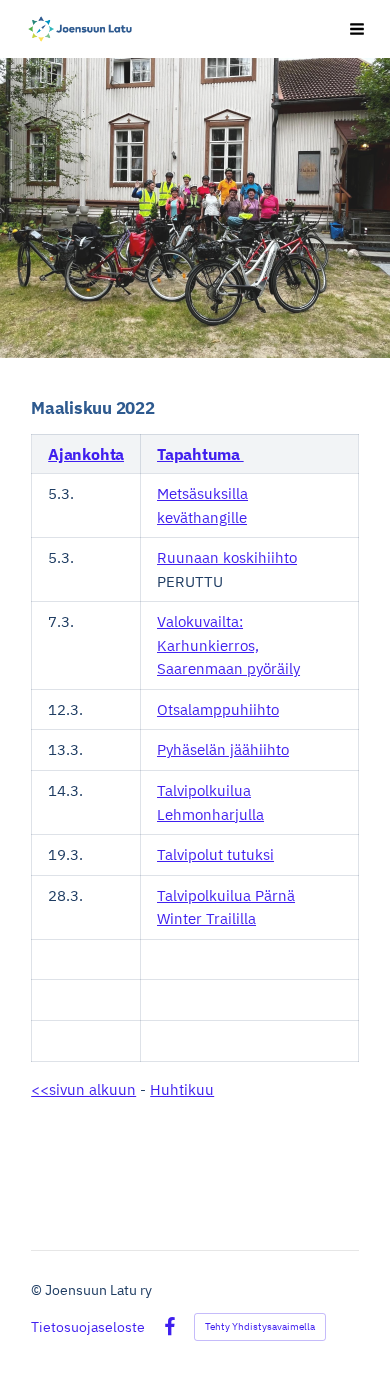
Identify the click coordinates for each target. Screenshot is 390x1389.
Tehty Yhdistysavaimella (260, 1326)
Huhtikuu (182, 1089)
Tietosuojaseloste (88, 1327)
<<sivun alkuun (83, 1089)
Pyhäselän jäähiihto (223, 749)
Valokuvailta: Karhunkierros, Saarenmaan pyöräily (228, 645)
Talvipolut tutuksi (215, 854)
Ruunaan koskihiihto (227, 557)
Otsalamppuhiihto (218, 709)
